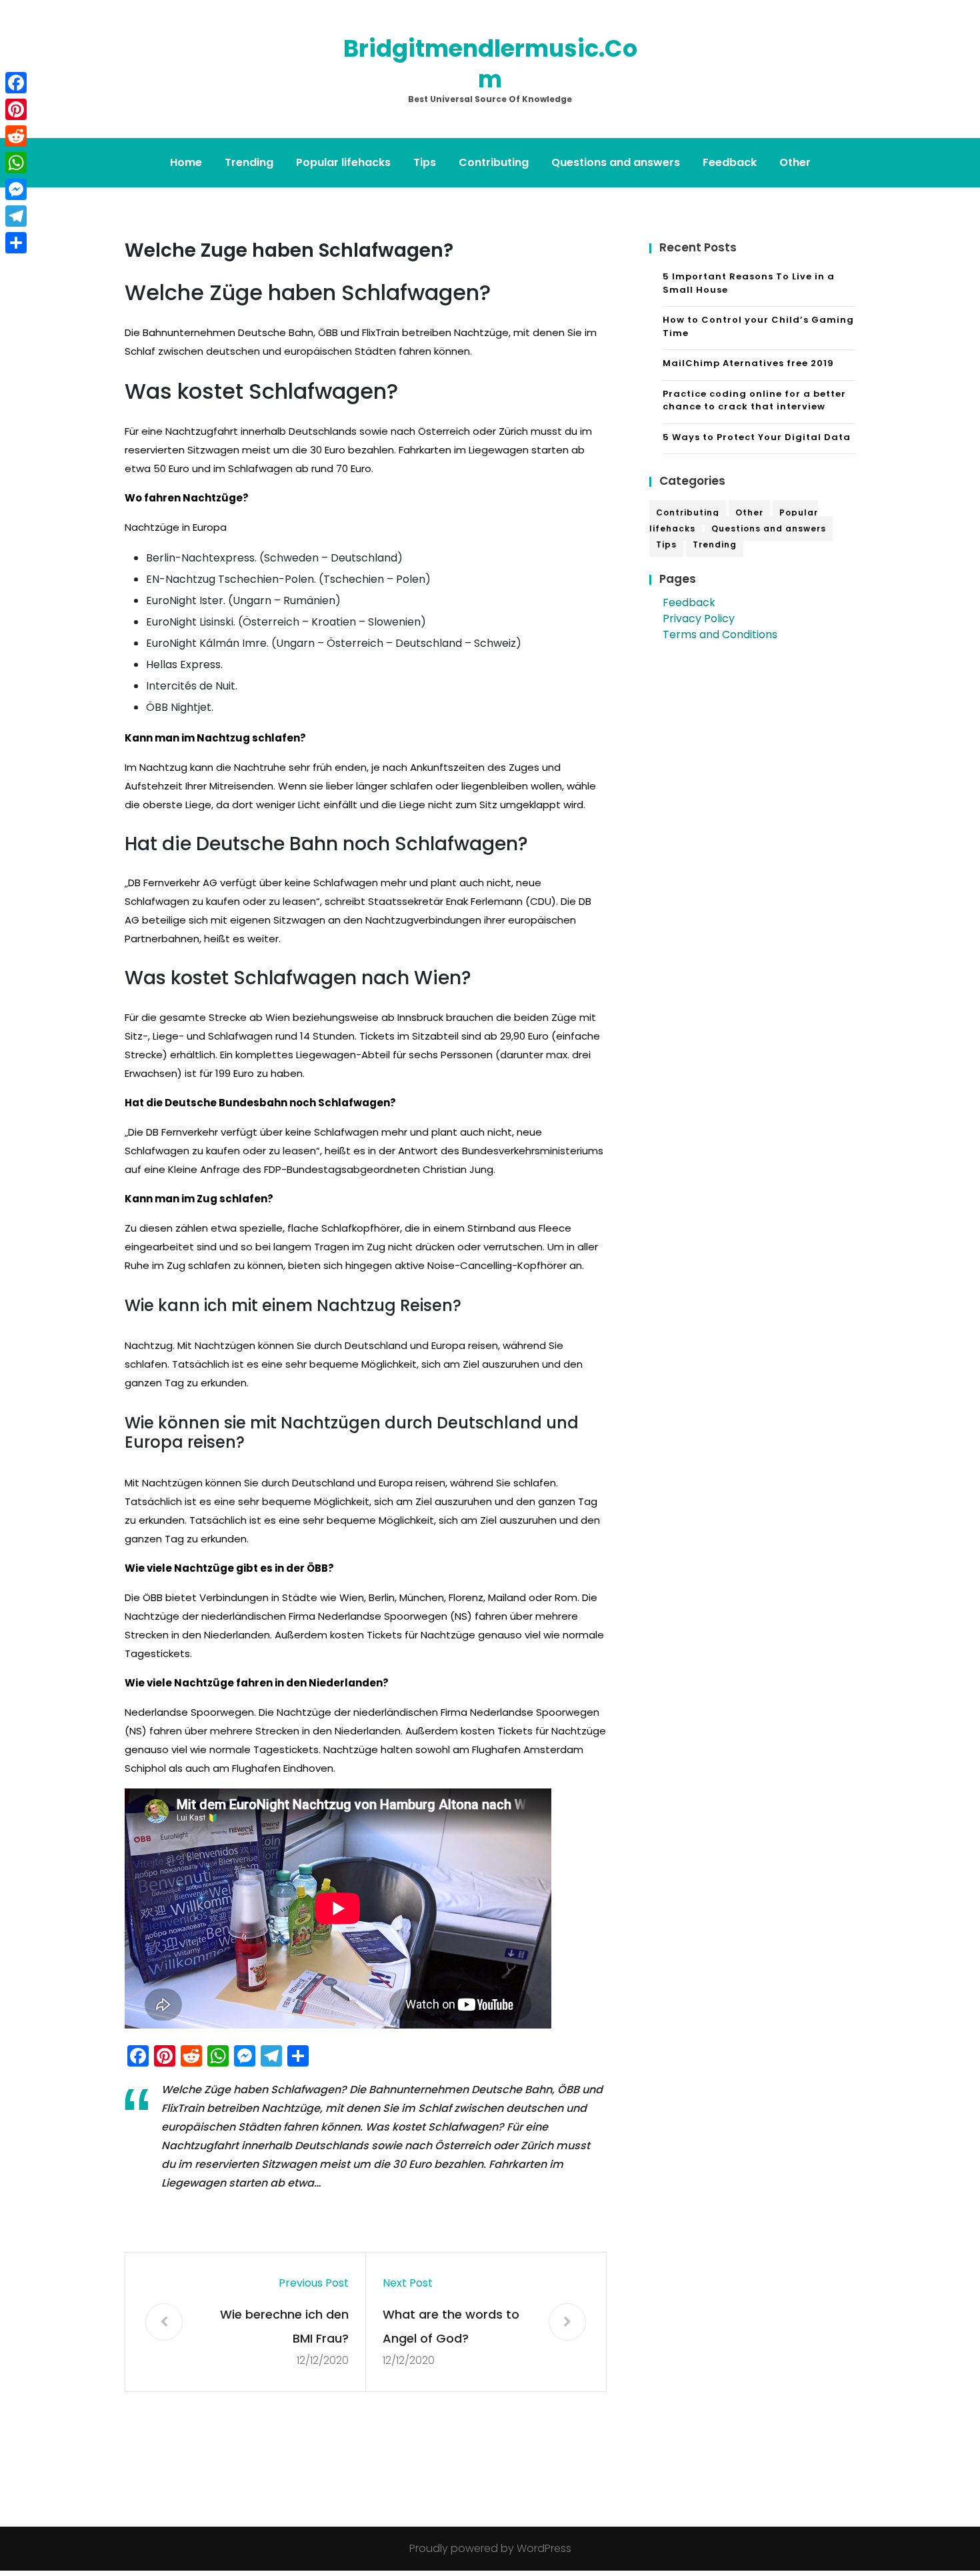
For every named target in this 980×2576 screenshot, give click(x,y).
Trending (249, 162)
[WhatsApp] (16, 163)
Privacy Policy (699, 618)
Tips (425, 162)
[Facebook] (16, 83)
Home (186, 162)
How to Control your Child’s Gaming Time (758, 326)
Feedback (730, 162)
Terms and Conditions (720, 634)
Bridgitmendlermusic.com (490, 64)
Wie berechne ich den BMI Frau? (284, 2326)
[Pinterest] (16, 109)
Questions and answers (616, 162)
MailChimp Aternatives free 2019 (748, 363)
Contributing (494, 162)
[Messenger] (16, 189)
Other (795, 162)
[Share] (16, 243)
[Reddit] (16, 136)
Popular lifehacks (343, 162)
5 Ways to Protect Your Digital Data (757, 437)
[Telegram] (16, 216)
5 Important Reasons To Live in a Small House (749, 283)
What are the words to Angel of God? (451, 2326)
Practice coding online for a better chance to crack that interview (754, 400)
